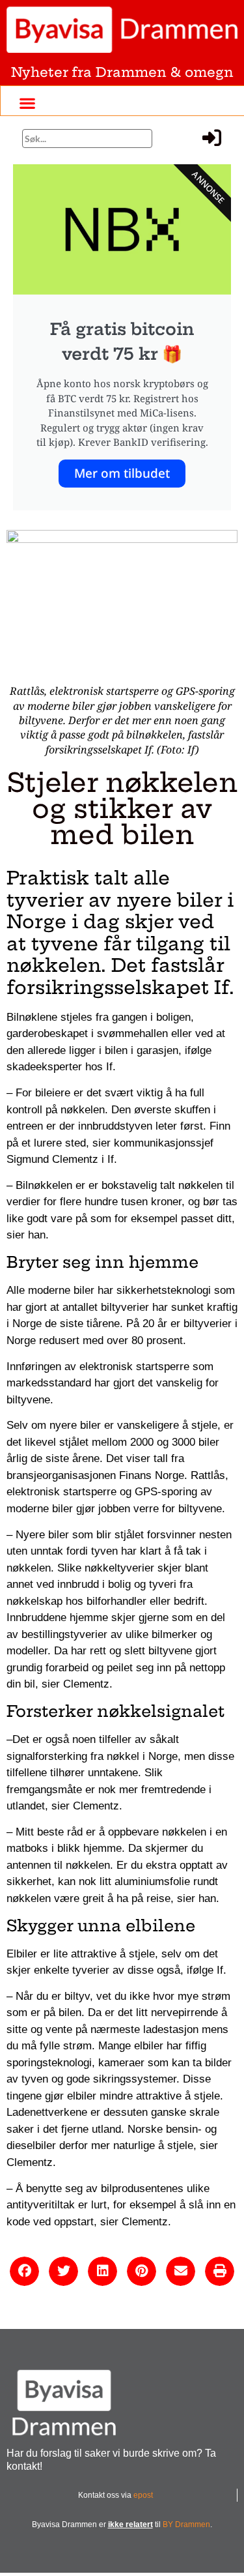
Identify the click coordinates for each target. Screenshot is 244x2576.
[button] (27, 103)
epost (143, 2495)
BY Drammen (186, 2525)
